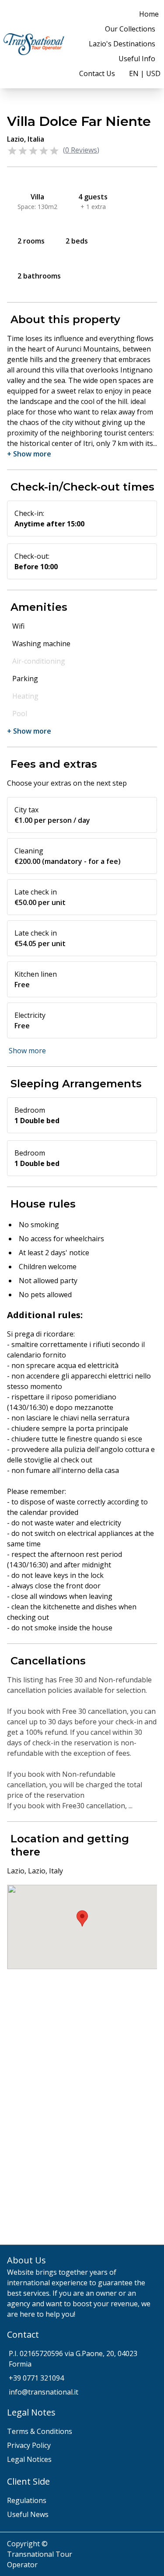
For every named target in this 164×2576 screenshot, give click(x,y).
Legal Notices (29, 2459)
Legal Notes (31, 2412)
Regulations (27, 2500)
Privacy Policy (29, 2445)
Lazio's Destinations (122, 44)
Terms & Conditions (40, 2431)
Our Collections (130, 29)
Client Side (28, 2481)
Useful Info (137, 59)
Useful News (28, 2514)
